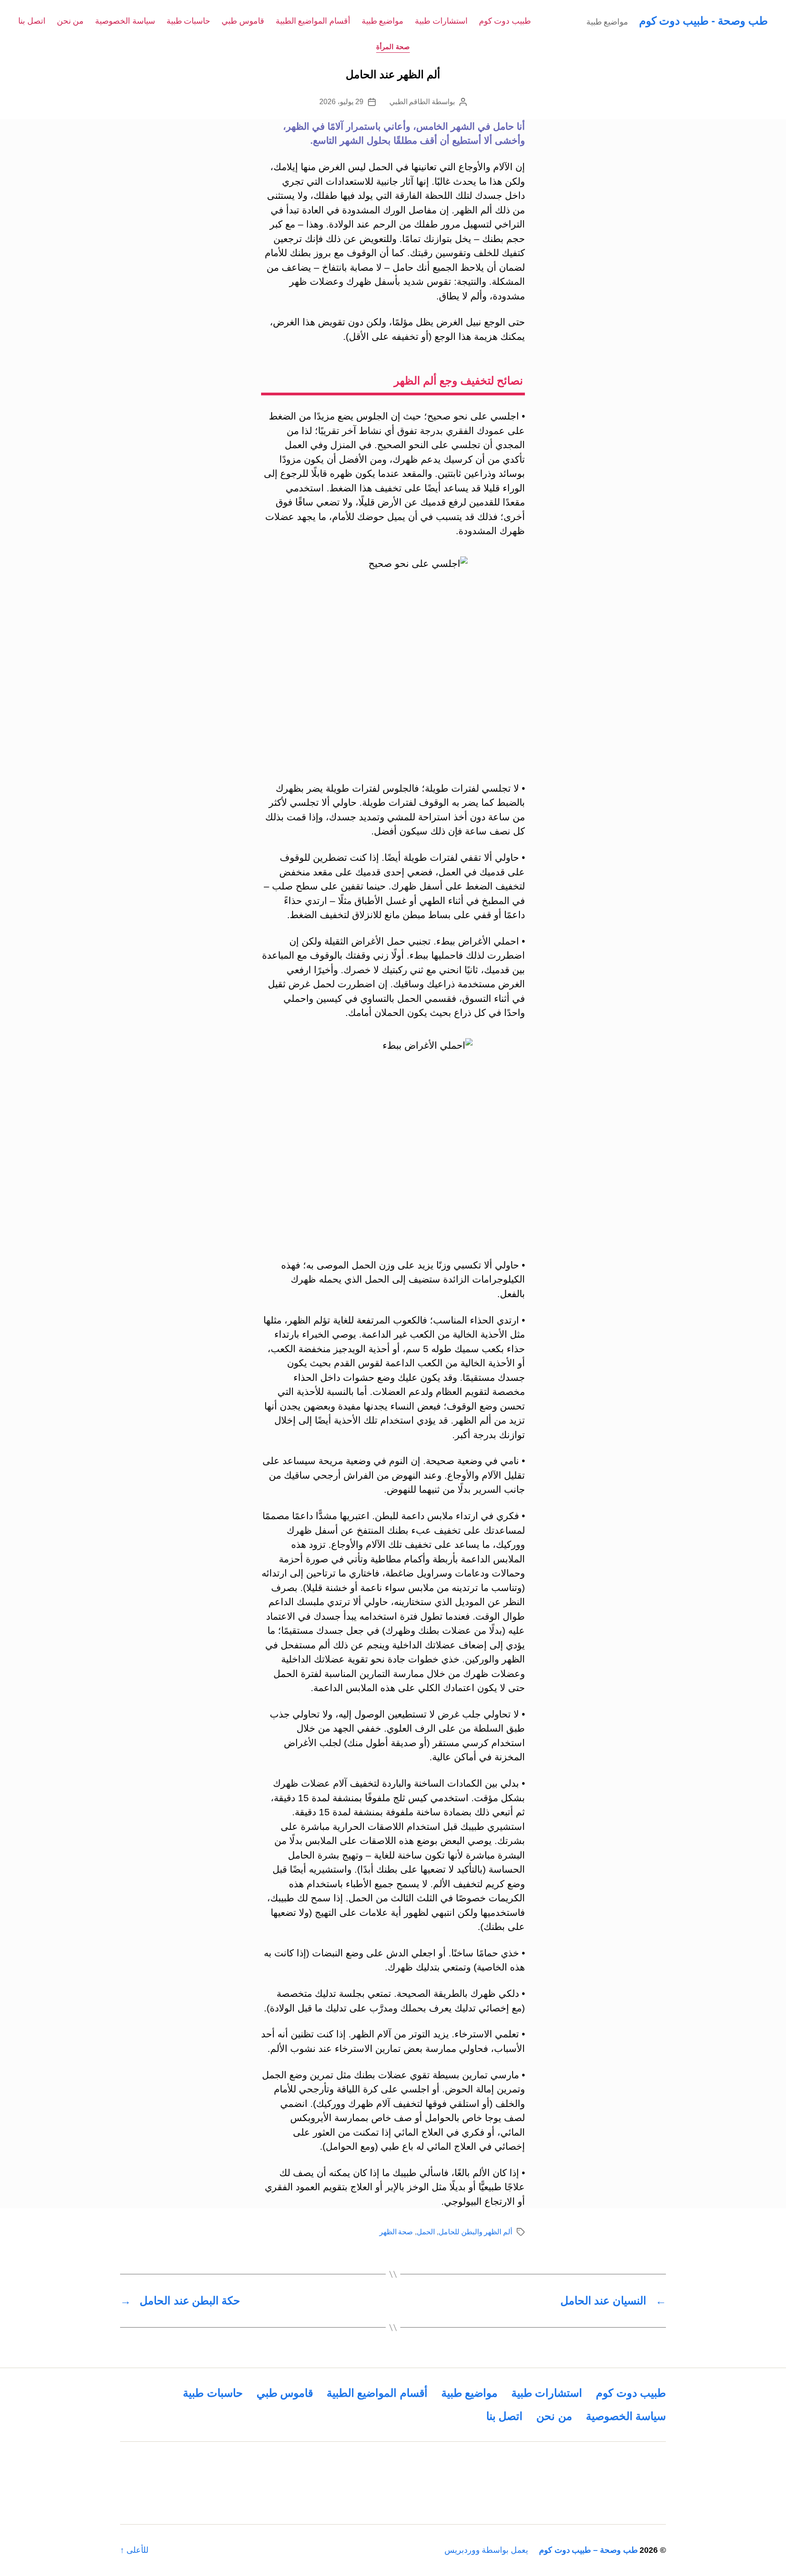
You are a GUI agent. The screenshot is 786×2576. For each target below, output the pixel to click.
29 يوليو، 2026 (341, 102)
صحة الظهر (396, 2232)
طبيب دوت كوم (505, 21)
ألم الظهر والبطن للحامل (475, 2232)
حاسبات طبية (189, 21)
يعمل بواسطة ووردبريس (486, 2550)
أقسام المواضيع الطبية (313, 21)
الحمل (426, 2232)
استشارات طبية (441, 21)
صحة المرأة (393, 47)
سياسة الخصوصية (125, 21)
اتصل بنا (32, 21)
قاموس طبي (243, 21)
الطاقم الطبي (410, 102)
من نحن (71, 21)
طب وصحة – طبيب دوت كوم (588, 2550)
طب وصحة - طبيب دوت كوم (703, 21)
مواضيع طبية (383, 21)
